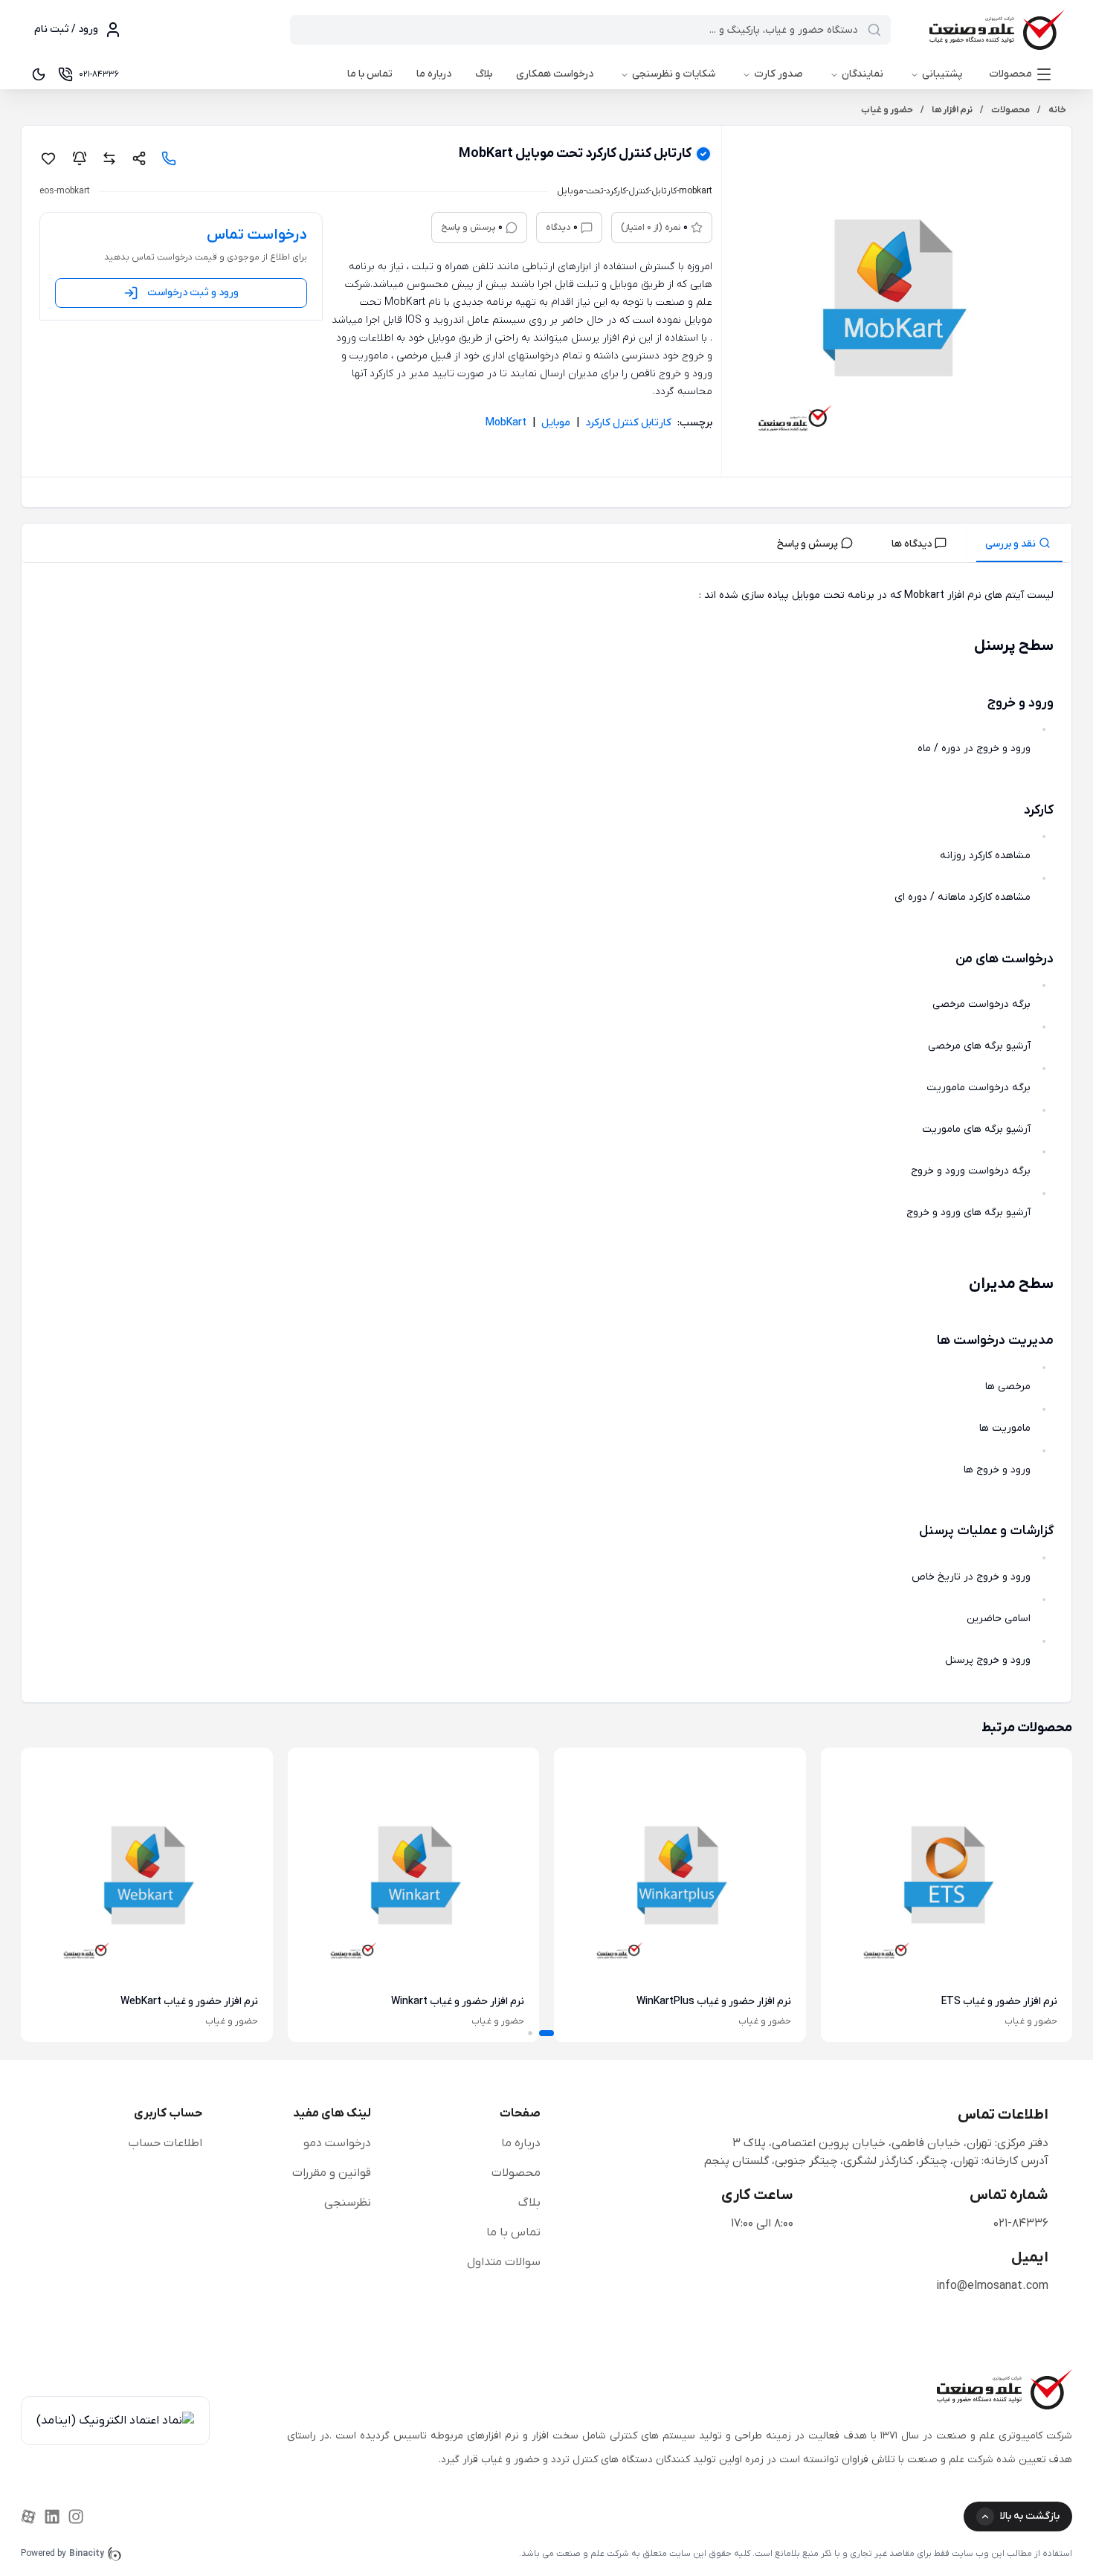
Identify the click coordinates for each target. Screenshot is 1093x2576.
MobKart (506, 423)
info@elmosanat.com (992, 2286)
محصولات (1010, 74)
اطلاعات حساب (165, 2143)
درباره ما (434, 74)
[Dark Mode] (39, 74)
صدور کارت (778, 74)
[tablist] (546, 543)
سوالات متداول (504, 2262)
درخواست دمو (337, 2143)
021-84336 (1021, 2224)
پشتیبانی (942, 74)
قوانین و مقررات (332, 2173)
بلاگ (484, 74)
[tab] (1019, 543)
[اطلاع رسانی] (80, 158)
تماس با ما (370, 74)
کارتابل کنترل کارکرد (628, 423)
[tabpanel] (546, 1136)
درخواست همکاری (555, 74)
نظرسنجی (348, 2203)
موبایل (556, 423)
